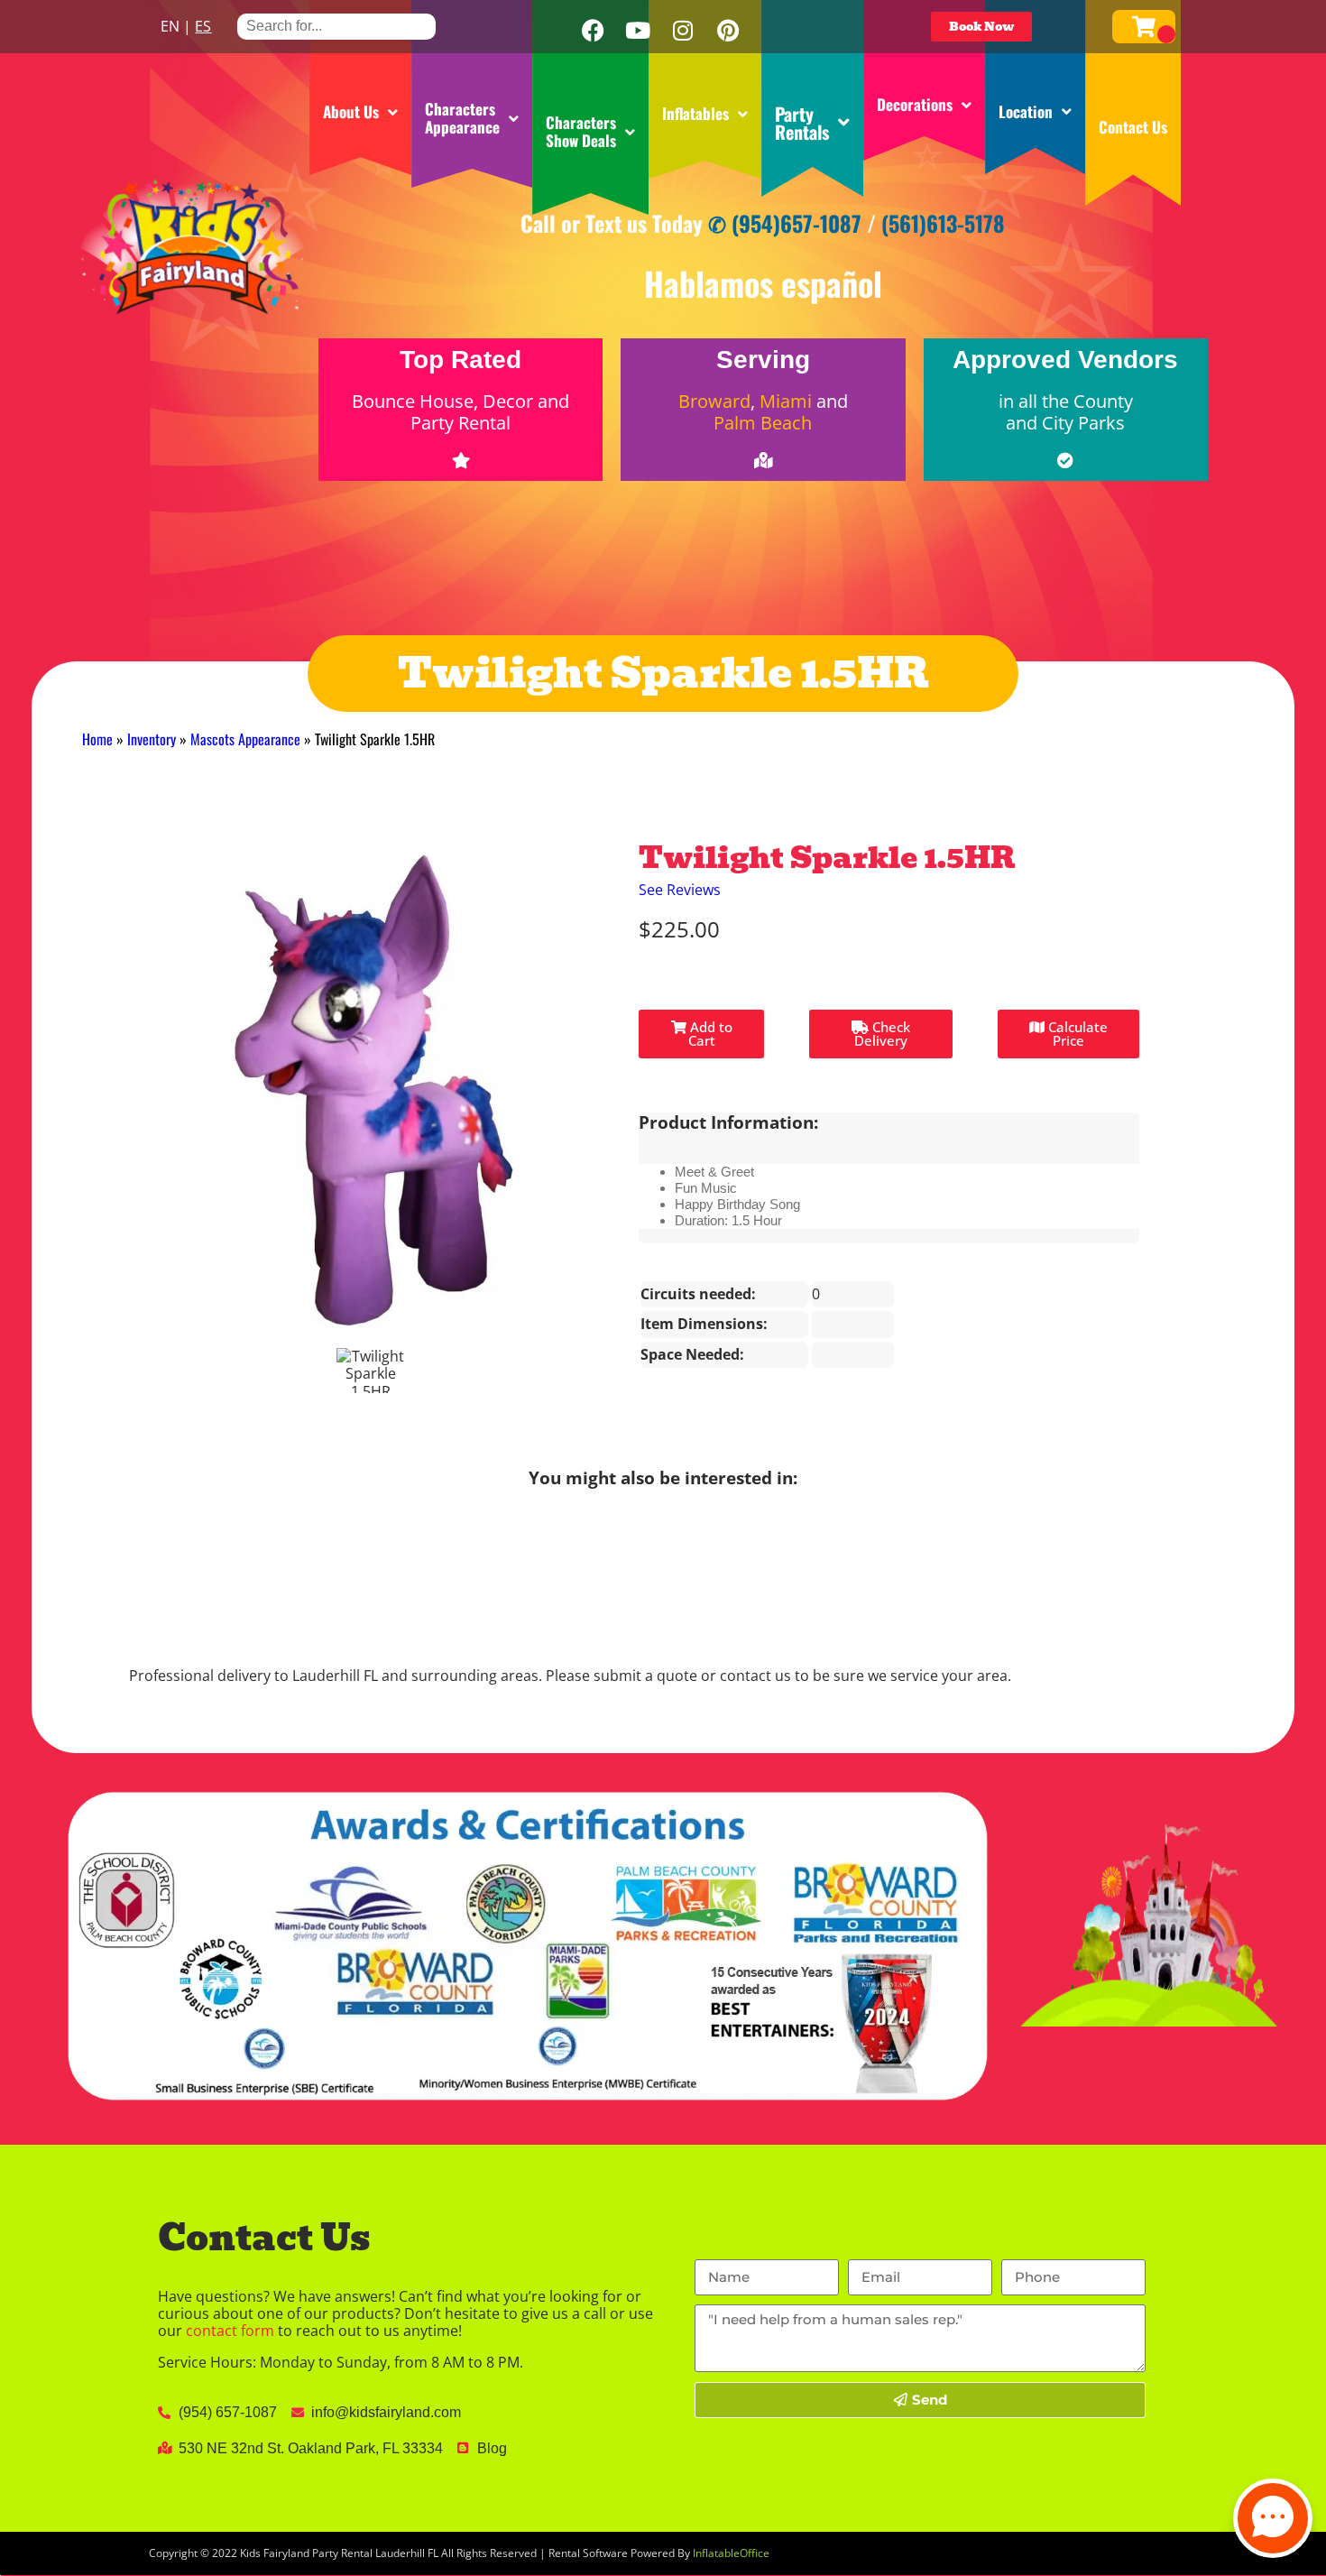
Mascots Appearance (245, 739)
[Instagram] (683, 31)
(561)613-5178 (943, 223)
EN (170, 26)
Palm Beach (763, 423)
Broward (714, 401)
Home (97, 739)
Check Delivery (882, 1034)
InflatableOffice (731, 2553)
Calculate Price (1076, 1034)
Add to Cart (709, 1034)
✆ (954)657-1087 (785, 223)
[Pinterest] (728, 31)
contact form (230, 2331)
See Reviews (680, 890)
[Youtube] (638, 31)
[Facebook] (593, 31)
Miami (786, 401)
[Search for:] (336, 26)
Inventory (152, 739)
